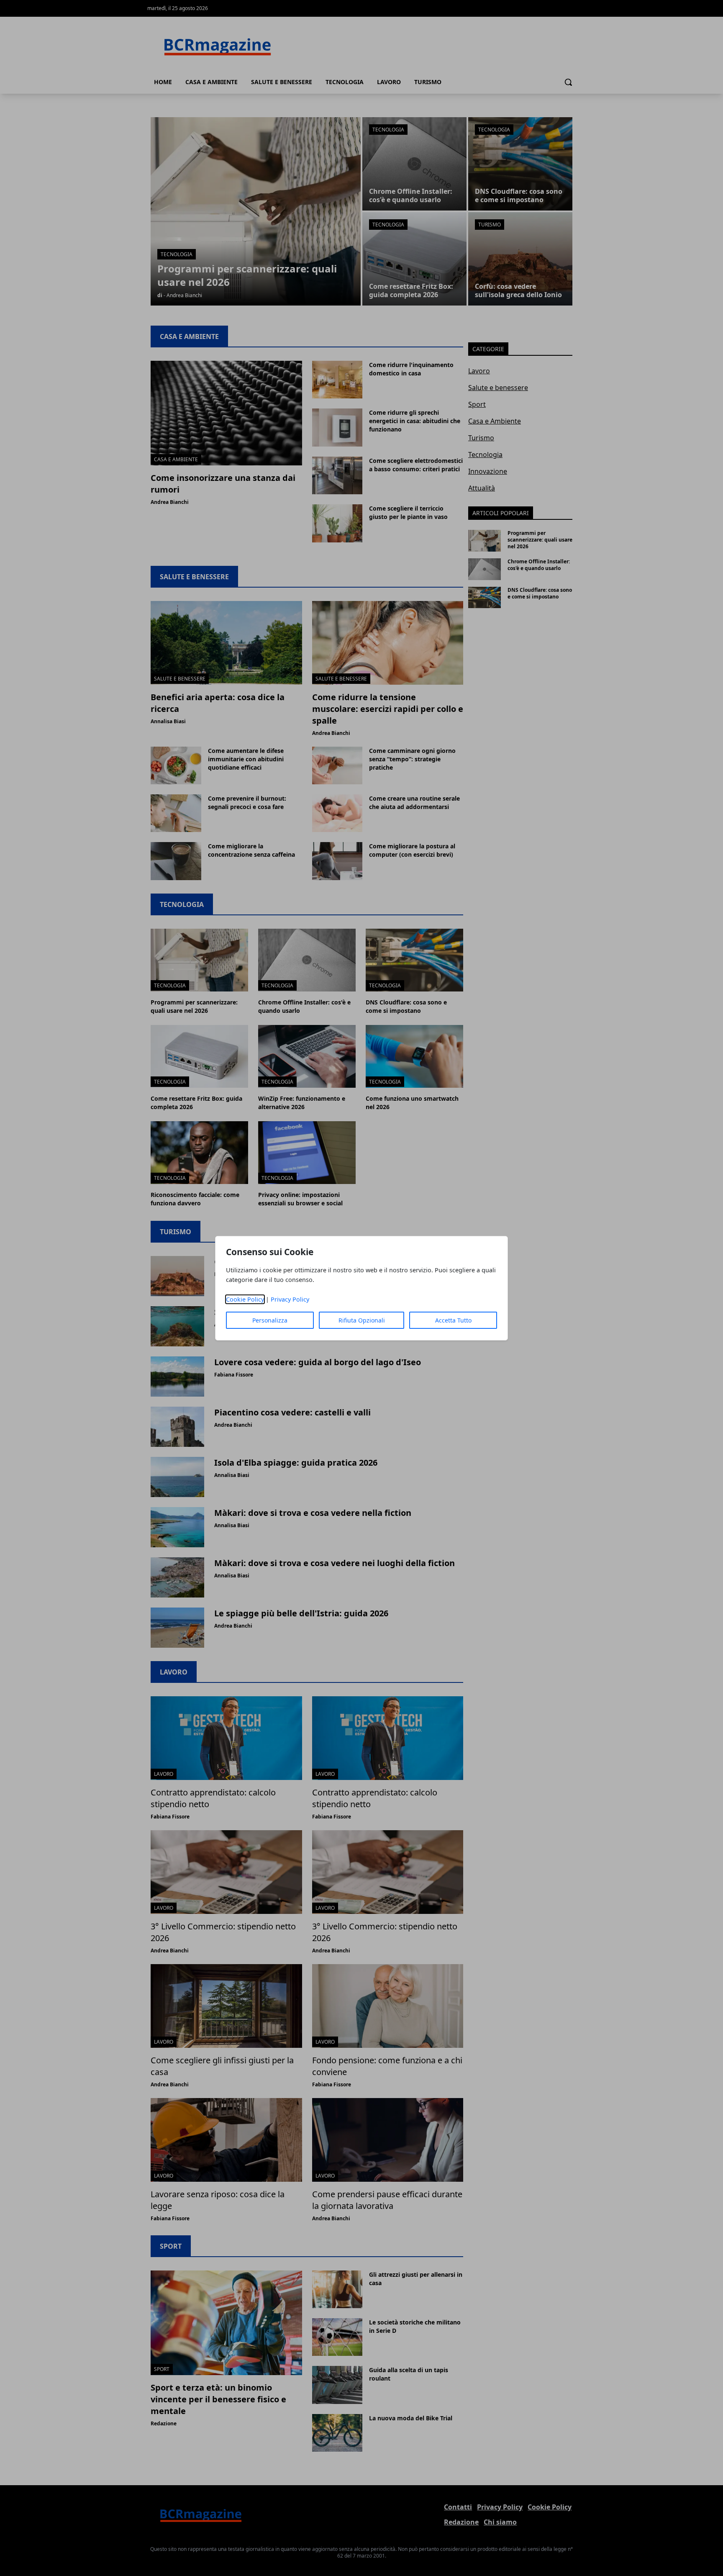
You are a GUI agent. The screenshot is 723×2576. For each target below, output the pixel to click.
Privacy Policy (290, 1299)
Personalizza (270, 1320)
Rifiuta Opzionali (362, 1320)
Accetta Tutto (453, 1320)
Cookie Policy (245, 1299)
